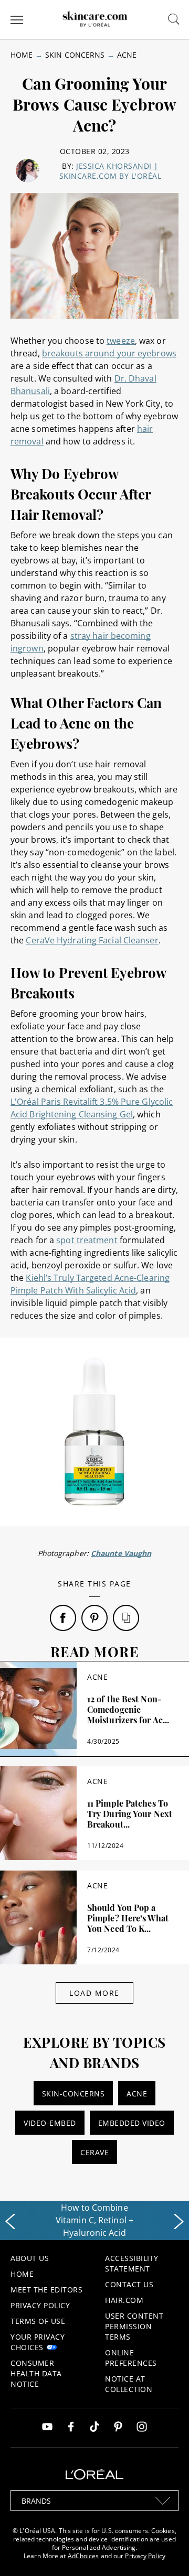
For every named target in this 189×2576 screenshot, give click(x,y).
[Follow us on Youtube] (47, 2428)
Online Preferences (131, 2358)
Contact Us (129, 2284)
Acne (127, 55)
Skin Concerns (75, 55)
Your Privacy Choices (38, 2342)
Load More (94, 1993)
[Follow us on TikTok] (94, 2428)
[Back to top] (165, 2552)
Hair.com (124, 2300)
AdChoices (83, 2556)
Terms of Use (38, 2321)
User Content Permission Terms (134, 2326)
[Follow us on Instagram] (142, 2428)
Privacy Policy (40, 2305)
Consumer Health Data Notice (36, 2373)
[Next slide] (179, 2222)
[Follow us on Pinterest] (118, 2428)
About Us (30, 2258)
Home (22, 55)
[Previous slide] (10, 2222)
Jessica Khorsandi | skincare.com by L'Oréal (111, 171)
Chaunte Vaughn (121, 1553)
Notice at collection (129, 2384)
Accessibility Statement (132, 2263)
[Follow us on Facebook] (71, 2428)
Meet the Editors (46, 2290)
